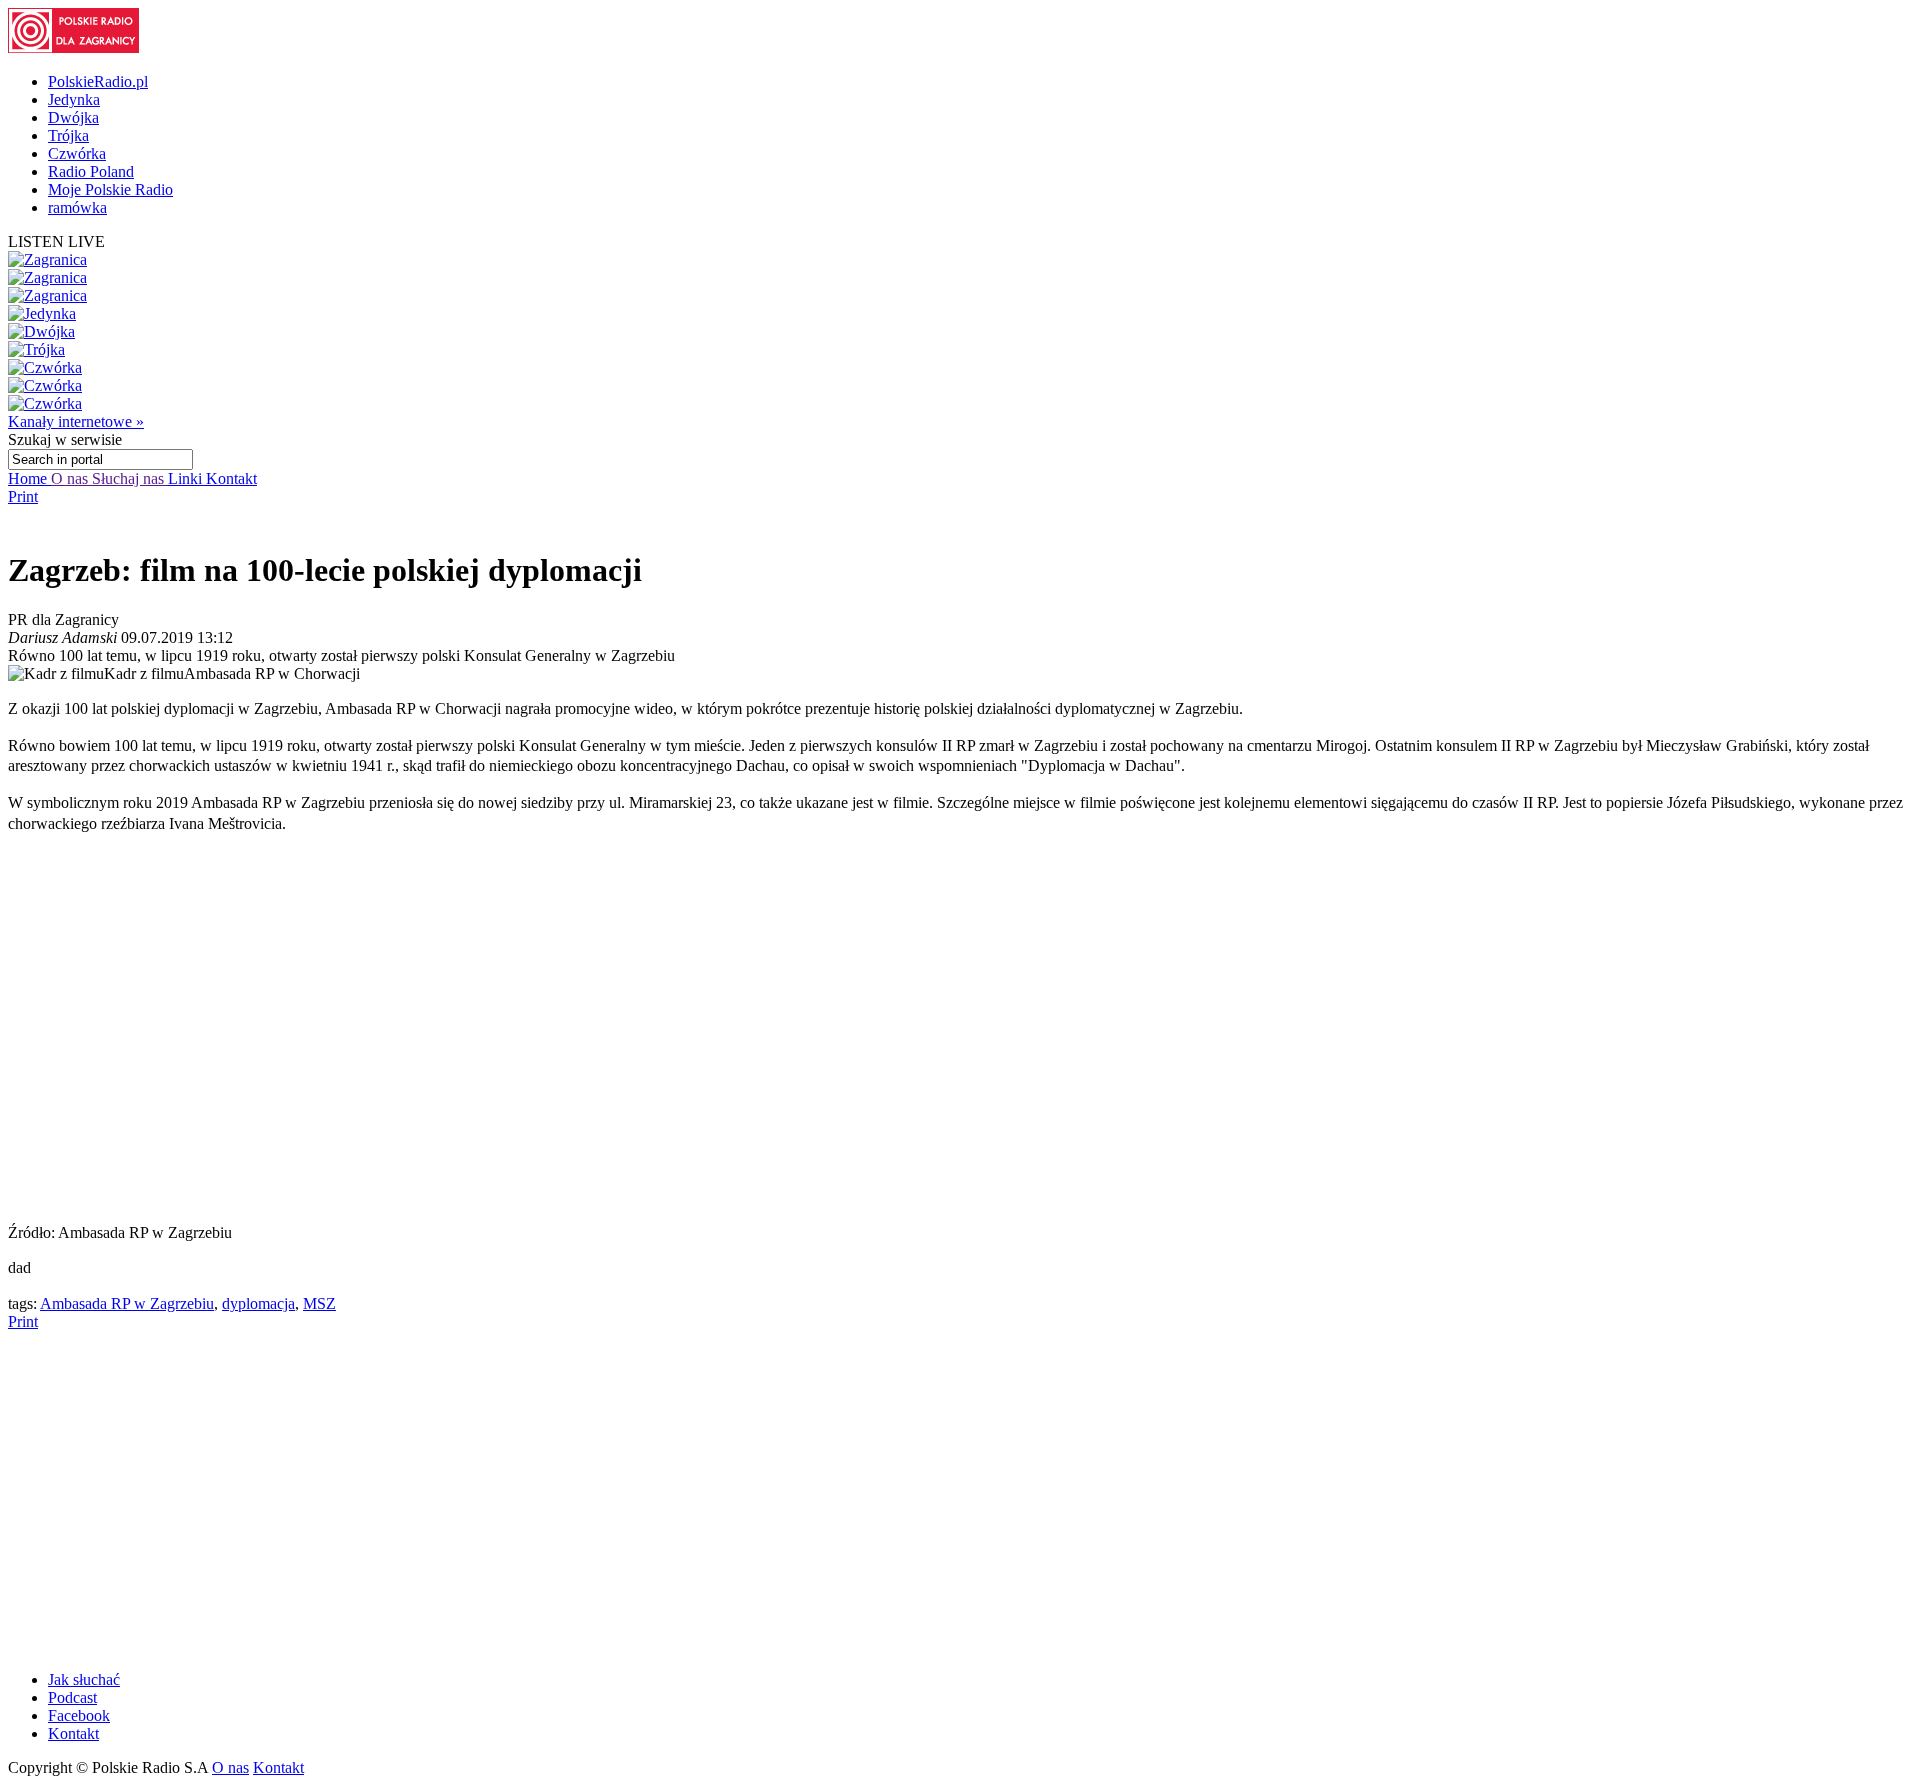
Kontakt (231, 478)
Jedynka (74, 99)
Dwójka (73, 117)
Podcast (72, 1697)
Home (29, 478)
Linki (187, 478)
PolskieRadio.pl (98, 81)
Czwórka (77, 153)
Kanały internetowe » (76, 421)
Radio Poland (91, 171)
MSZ (319, 1303)
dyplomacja (258, 1303)
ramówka (77, 207)
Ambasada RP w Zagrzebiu (127, 1303)
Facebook (79, 1715)
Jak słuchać (84, 1679)
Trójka (68, 135)
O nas (71, 478)
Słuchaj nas (130, 478)
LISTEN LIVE (56, 241)
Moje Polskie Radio (110, 189)
